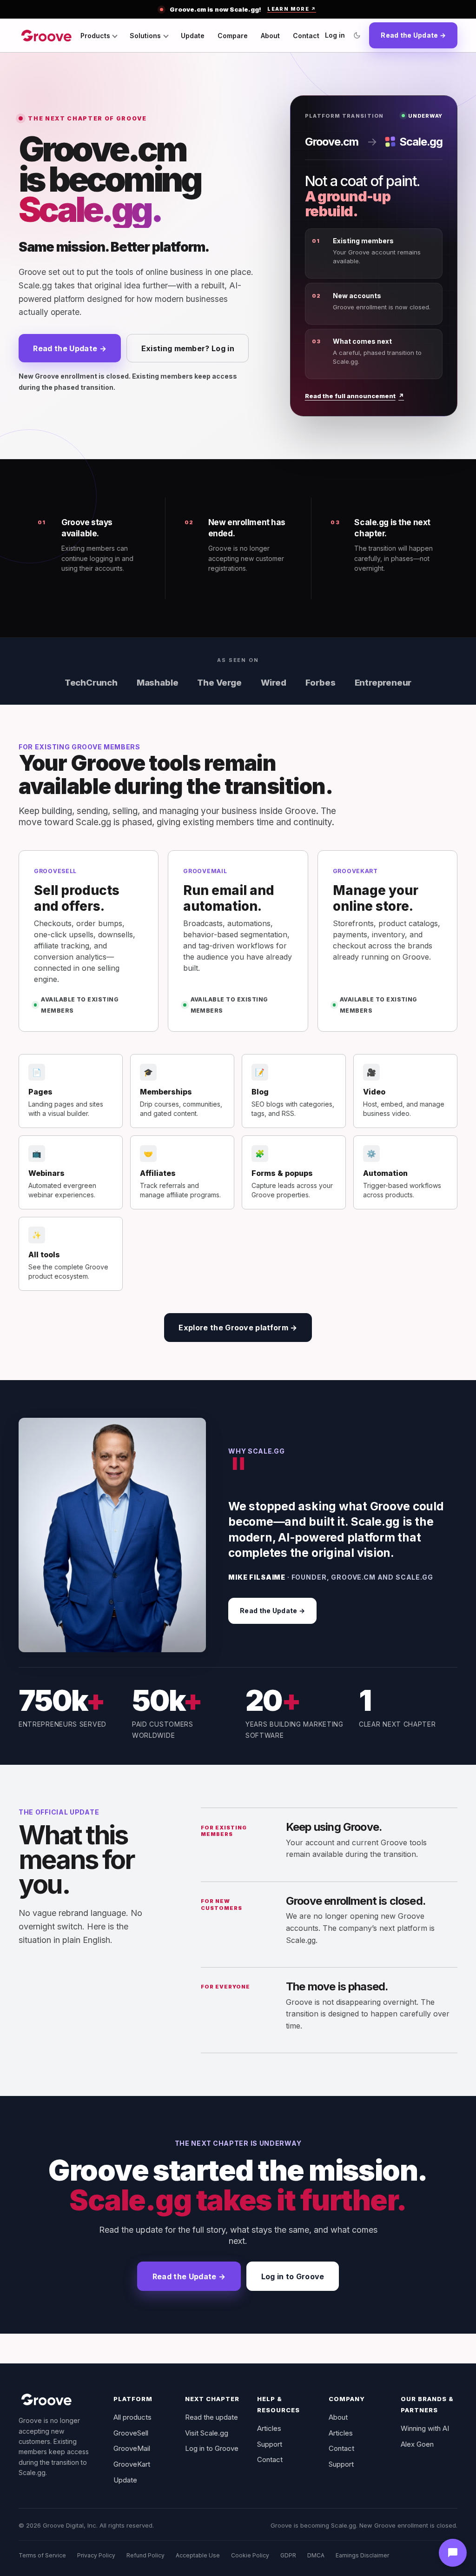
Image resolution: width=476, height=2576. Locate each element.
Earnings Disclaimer (362, 2555)
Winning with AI (425, 2428)
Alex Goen (417, 2444)
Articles (269, 2428)
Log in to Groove (293, 2276)
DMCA (316, 2555)
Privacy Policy (96, 2555)
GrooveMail (132, 2448)
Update (193, 36)
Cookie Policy (250, 2555)
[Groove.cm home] (46, 35)
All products (132, 2417)
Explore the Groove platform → (238, 1328)
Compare (233, 36)
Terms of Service (42, 2555)
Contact (306, 36)
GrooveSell (131, 2433)
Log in (335, 35)
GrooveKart (132, 2464)
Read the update (212, 2417)
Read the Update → (413, 35)
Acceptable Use (198, 2555)
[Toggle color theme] (357, 35)
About (270, 36)
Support (270, 2444)
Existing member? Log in (188, 348)
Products (95, 36)
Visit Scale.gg (207, 2433)
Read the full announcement (354, 396)
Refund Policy (145, 2555)
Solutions (145, 36)
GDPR (288, 2555)
